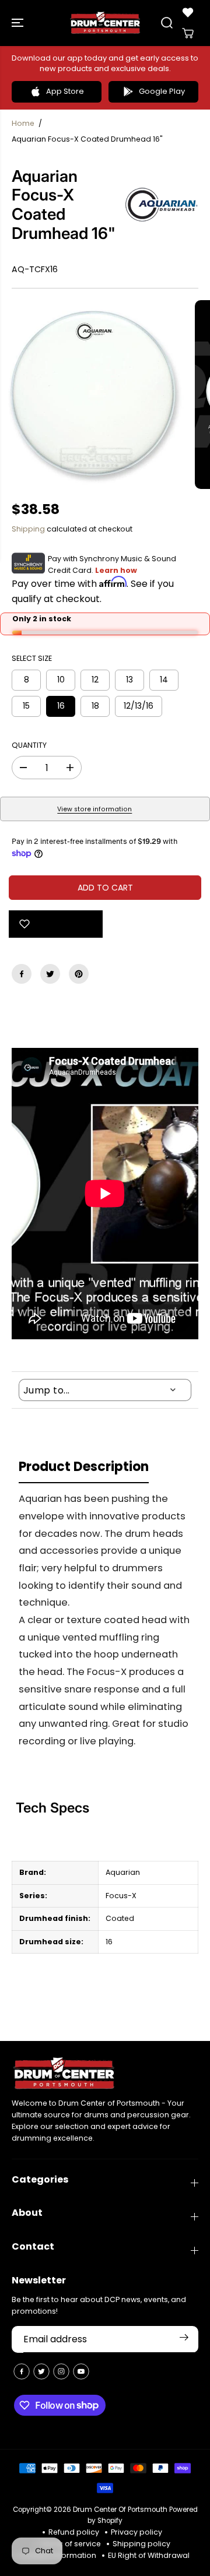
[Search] (167, 23)
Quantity (29, 745)
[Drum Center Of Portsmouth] (105, 23)
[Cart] (188, 33)
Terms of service (70, 2544)
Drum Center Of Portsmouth (120, 2510)
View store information (94, 809)
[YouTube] (81, 2371)
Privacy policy (136, 2532)
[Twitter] (50, 974)
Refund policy (74, 2532)
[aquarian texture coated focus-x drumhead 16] (94, 395)
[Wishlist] (188, 12)
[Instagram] (61, 2371)
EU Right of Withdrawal (149, 2555)
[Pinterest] (79, 974)
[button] (19, 23)
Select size (32, 658)
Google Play (162, 91)
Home (23, 123)
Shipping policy (141, 2544)
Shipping (28, 529)
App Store (65, 91)
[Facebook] (22, 974)
